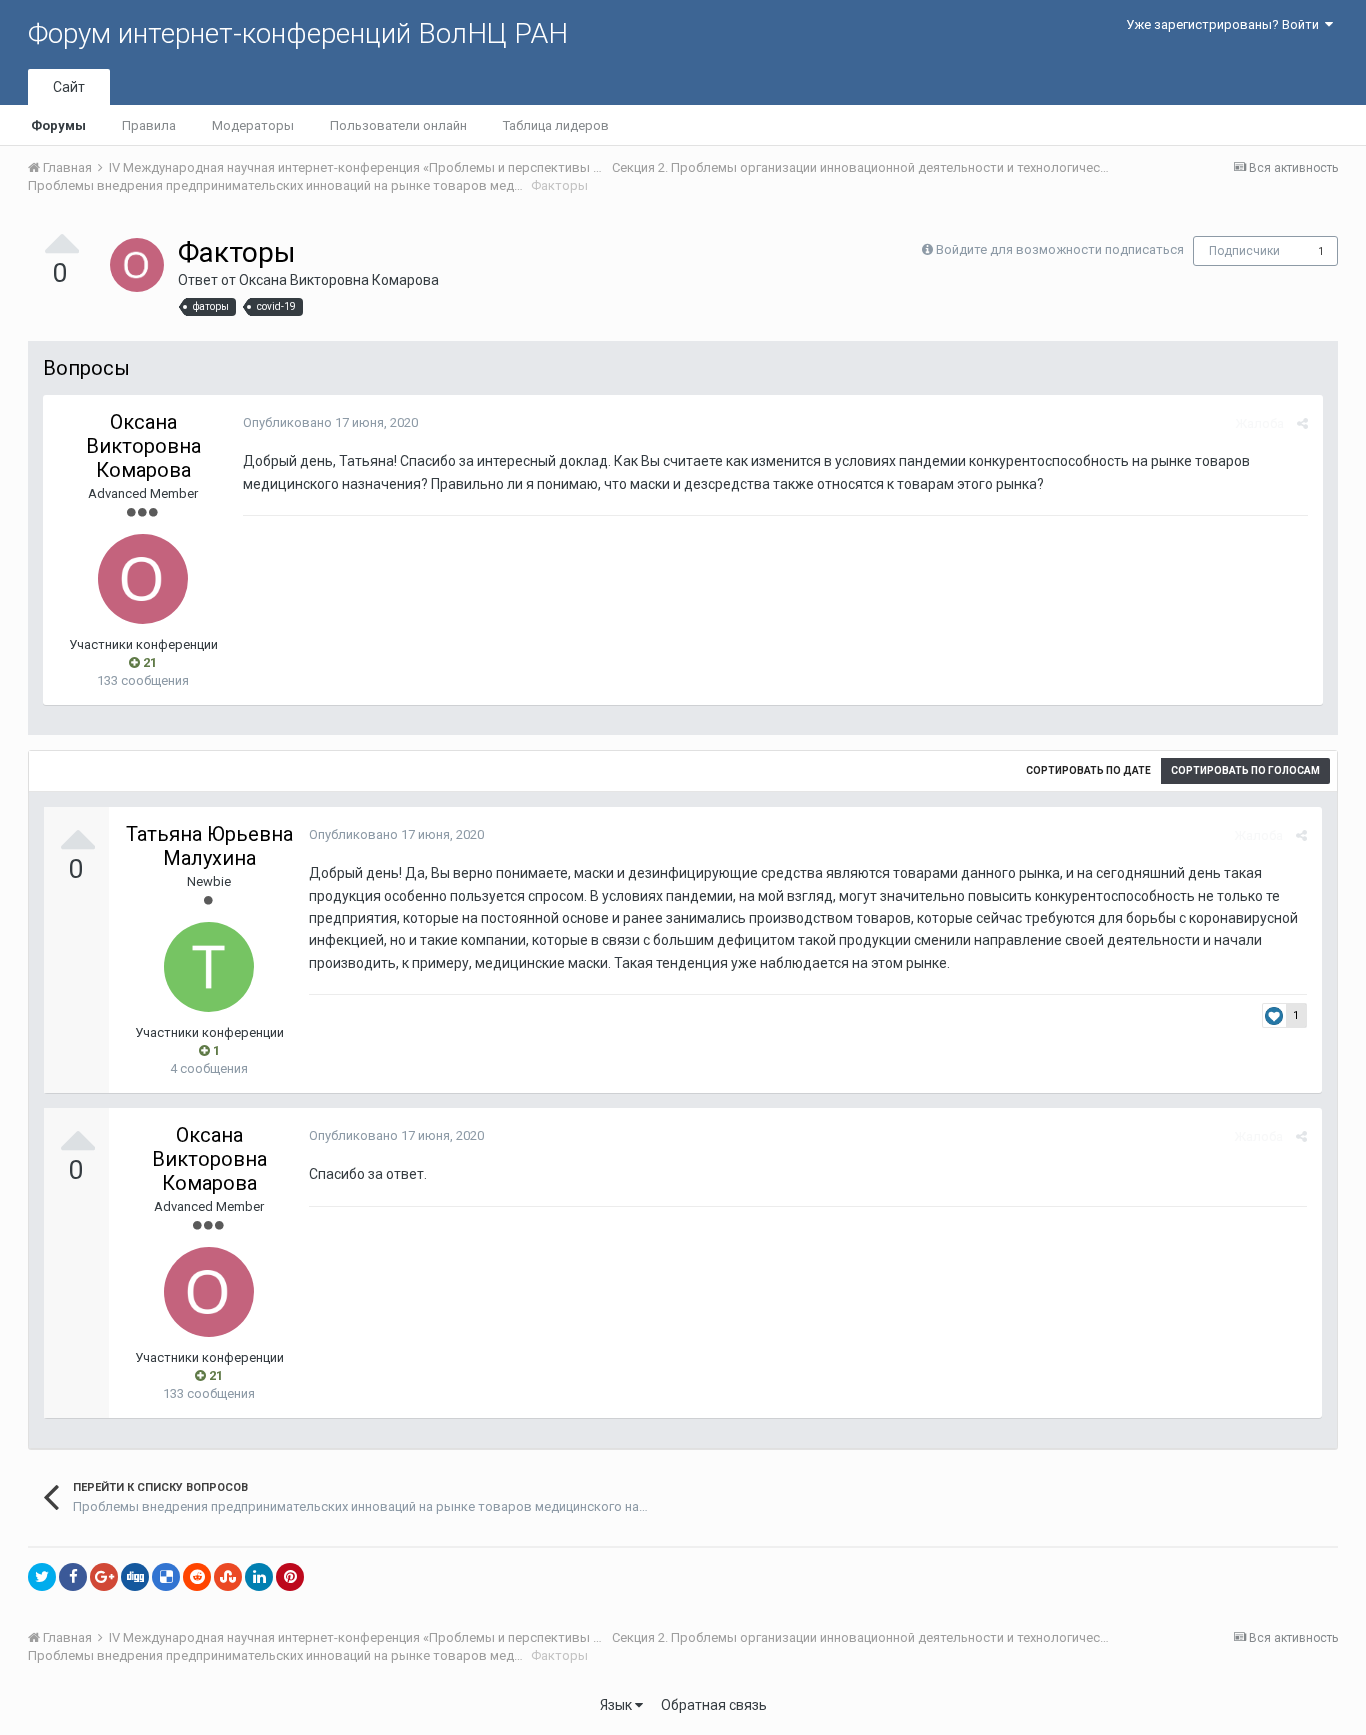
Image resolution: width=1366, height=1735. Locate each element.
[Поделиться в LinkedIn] (259, 1577)
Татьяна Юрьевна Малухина (209, 846)
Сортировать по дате (1088, 770)
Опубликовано (330, 422)
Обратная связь (714, 1705)
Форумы (58, 125)
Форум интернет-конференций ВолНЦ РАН (298, 33)
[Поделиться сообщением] (1302, 423)
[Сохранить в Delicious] (166, 1577)
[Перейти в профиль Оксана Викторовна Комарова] (137, 265)
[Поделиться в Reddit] (197, 1577)
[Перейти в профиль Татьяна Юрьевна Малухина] (209, 967)
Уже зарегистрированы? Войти (1225, 24)
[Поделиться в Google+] (104, 1577)
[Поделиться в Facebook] (73, 1577)
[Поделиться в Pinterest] (290, 1577)
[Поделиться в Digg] (135, 1577)
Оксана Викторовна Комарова (339, 280)
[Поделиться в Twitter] (42, 1577)
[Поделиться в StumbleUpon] (228, 1577)
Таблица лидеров (556, 125)
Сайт (69, 87)
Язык (617, 1705)
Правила (149, 125)
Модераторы (253, 125)
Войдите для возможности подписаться (1060, 249)
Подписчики (1244, 251)
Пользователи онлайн (398, 125)
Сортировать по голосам (1245, 770)
